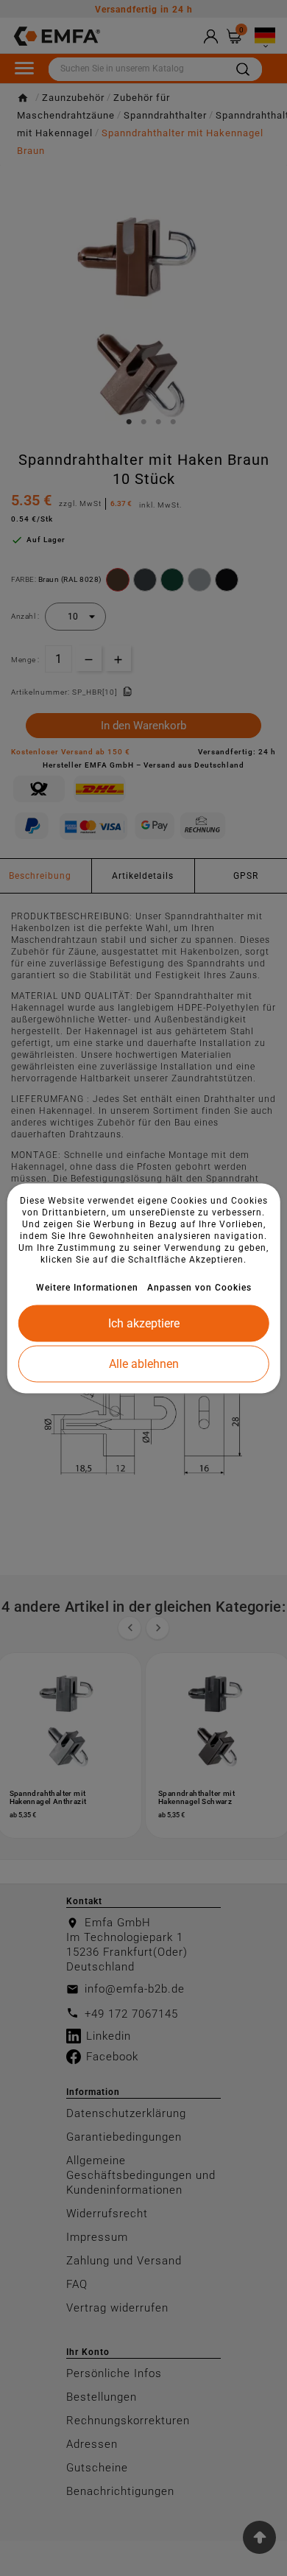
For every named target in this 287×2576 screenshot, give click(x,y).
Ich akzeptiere (144, 1323)
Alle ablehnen (144, 1363)
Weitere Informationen (87, 1287)
